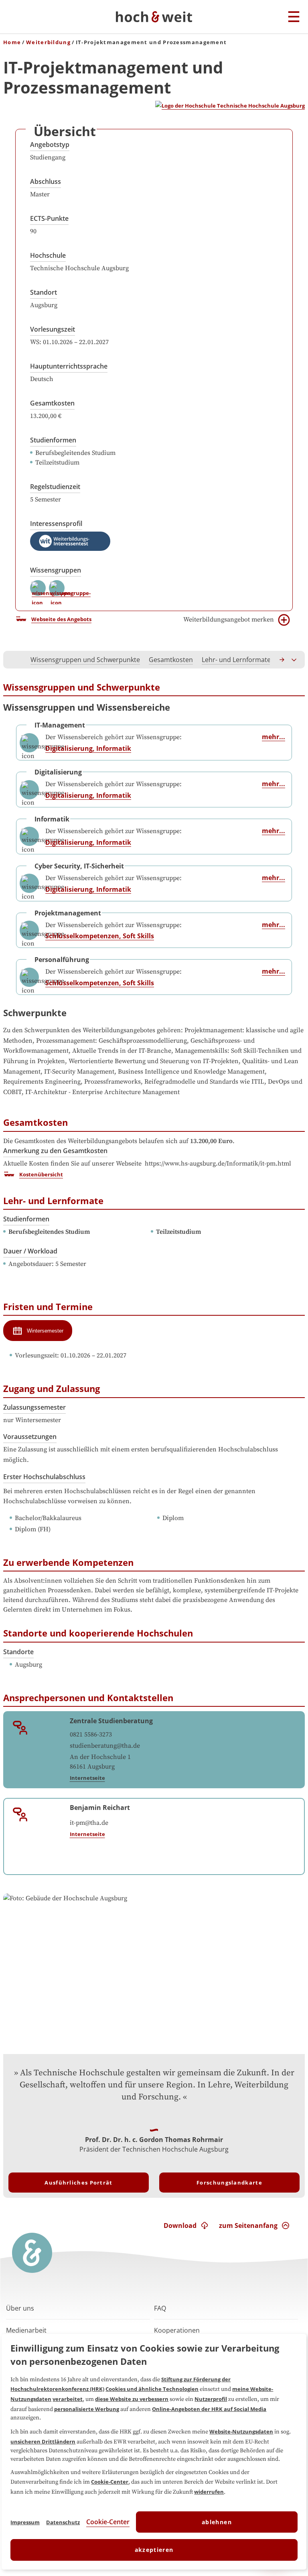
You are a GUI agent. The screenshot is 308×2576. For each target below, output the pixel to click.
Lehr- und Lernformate (236, 660)
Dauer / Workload (30, 1251)
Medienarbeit (26, 2330)
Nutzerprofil (211, 2399)
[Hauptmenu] (294, 17)
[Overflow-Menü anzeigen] (294, 660)
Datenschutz (63, 2522)
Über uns (20, 2308)
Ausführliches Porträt (78, 2183)
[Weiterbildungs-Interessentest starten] (70, 541)
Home (12, 42)
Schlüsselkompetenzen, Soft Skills (100, 936)
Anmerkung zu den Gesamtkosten (55, 1151)
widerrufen (209, 2492)
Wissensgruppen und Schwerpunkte (85, 660)
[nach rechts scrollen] (282, 660)
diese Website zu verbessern (132, 2399)
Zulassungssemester (34, 1407)
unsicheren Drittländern (43, 2441)
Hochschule (48, 255)
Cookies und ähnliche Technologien (152, 2389)
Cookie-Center (110, 2482)
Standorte (18, 1652)
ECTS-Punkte (49, 218)
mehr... (274, 737)
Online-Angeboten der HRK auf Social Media (209, 2409)
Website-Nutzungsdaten (241, 2431)
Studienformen (53, 440)
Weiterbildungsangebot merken (229, 620)
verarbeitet (68, 2399)
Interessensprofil (56, 524)
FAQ (160, 2308)
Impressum (25, 2522)
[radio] (38, 1331)
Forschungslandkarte (229, 2183)
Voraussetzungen (30, 1437)
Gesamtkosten (52, 403)
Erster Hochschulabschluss (44, 1477)
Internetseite (87, 1778)
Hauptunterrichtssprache (69, 366)
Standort (44, 292)
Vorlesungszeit (53, 329)
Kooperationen (177, 2330)
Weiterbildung (48, 42)
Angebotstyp (50, 145)
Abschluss (46, 181)
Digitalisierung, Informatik (88, 748)
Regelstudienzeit (55, 487)
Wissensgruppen (56, 570)
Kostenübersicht (41, 1174)
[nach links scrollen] (14, 660)
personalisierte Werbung (87, 2409)
